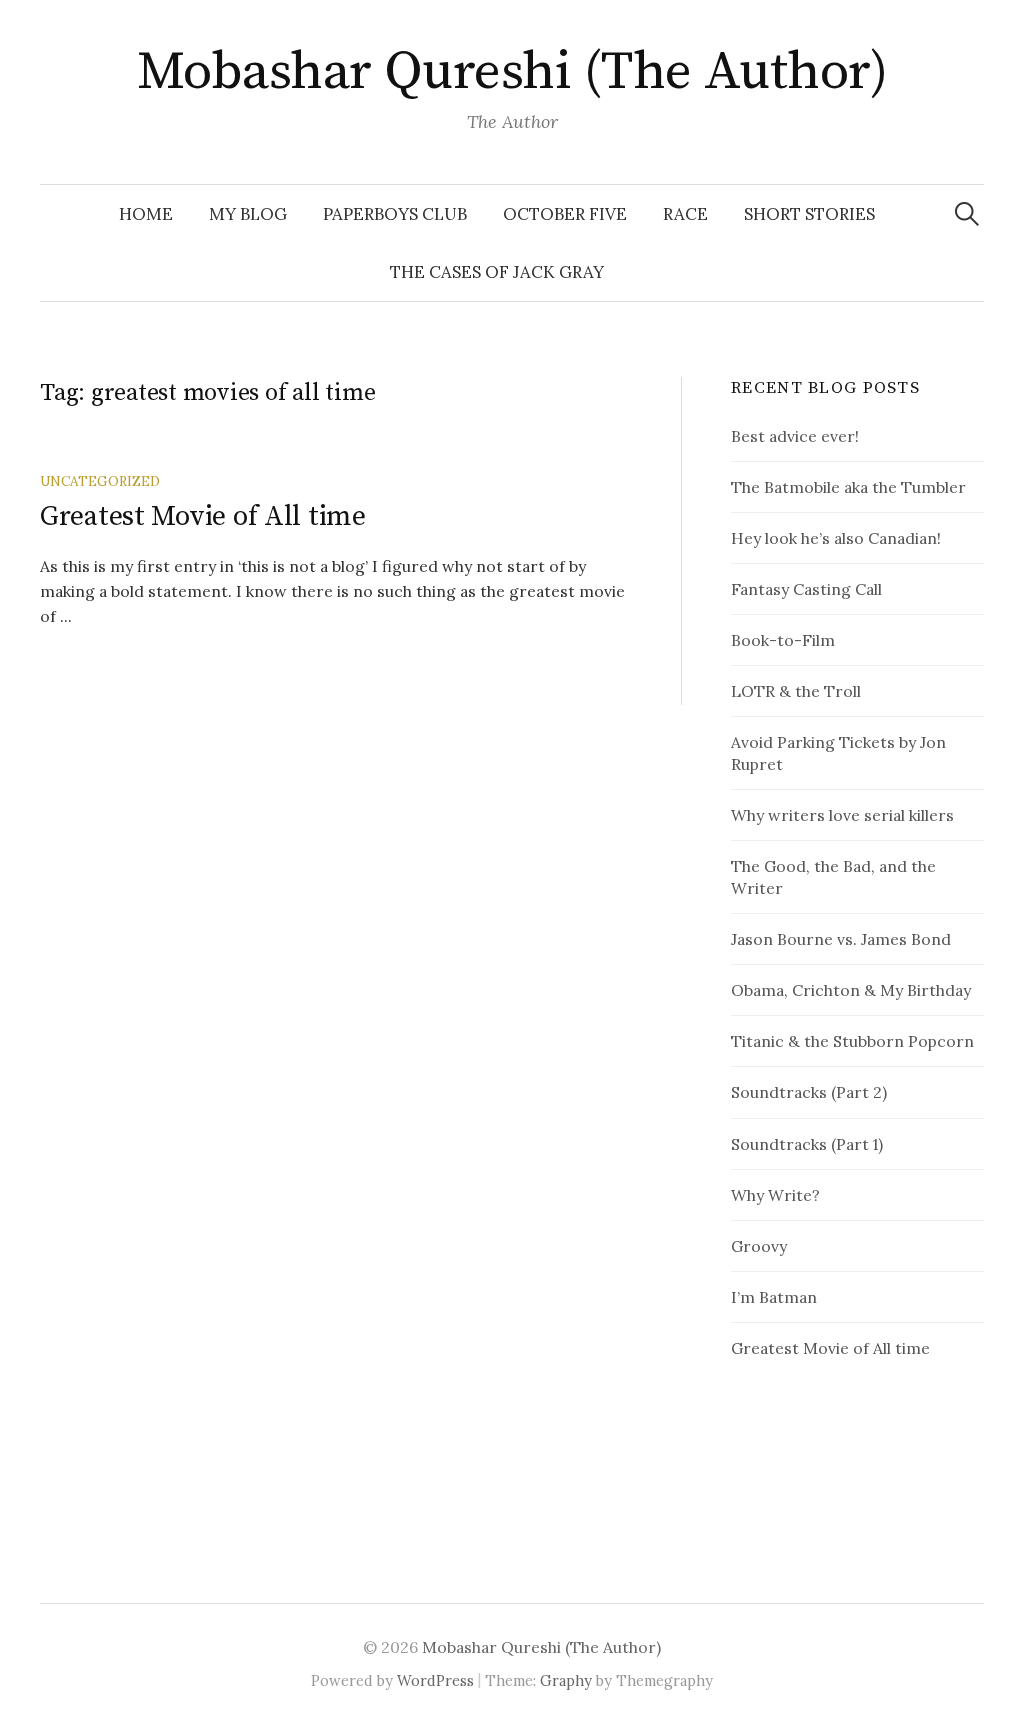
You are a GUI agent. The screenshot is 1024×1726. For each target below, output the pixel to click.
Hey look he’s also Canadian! (836, 538)
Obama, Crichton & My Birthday (851, 990)
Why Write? (775, 1195)
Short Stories (809, 214)
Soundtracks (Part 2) (809, 1092)
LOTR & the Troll (796, 691)
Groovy (759, 1246)
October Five (565, 214)
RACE (685, 214)
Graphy (566, 1680)
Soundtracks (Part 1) (807, 1144)
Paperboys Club (395, 214)
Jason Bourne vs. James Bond (841, 939)
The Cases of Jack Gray (497, 272)
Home (146, 214)
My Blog (248, 214)
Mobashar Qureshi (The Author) (512, 72)
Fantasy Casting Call (806, 589)
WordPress (435, 1680)
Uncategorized (100, 481)
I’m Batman (774, 1297)
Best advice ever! (795, 436)
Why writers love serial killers (842, 815)
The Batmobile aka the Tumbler (848, 487)
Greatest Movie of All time (203, 516)
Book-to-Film (783, 640)
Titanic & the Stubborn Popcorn (852, 1041)
